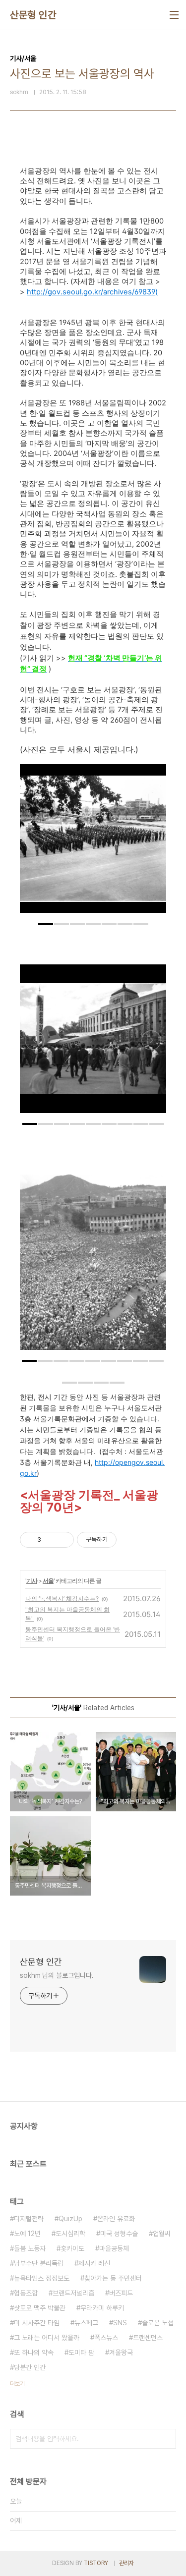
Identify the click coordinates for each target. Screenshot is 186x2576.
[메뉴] (174, 15)
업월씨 (162, 2234)
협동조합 (26, 2293)
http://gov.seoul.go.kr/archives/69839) (92, 292)
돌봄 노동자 (30, 2248)
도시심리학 (70, 2234)
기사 (32, 1581)
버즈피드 (121, 2293)
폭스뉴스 (106, 2338)
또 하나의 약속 (34, 2352)
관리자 (126, 2563)
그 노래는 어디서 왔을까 (47, 2338)
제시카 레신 (94, 2263)
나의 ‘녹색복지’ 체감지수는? (62, 1598)
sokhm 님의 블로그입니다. (57, 1975)
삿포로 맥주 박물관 (40, 2308)
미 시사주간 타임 (37, 2323)
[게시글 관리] (63, 1540)
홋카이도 (72, 2248)
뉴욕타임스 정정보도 (42, 2278)
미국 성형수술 (119, 2234)
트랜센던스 (148, 2338)
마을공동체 (114, 2248)
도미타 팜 (81, 2352)
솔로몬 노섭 (158, 2323)
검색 (166, 2439)
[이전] (35, 843)
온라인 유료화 (116, 2219)
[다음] (151, 843)
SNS (120, 2323)
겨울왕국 (121, 2352)
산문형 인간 (33, 15)
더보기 (17, 2384)
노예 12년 (27, 2234)
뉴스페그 (86, 2323)
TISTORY (96, 2563)
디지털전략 (29, 2219)
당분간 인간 (30, 2367)
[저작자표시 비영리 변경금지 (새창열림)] (130, 1540)
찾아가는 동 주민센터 (113, 2278)
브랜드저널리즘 (73, 2293)
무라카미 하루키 (102, 2308)
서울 (48, 1581)
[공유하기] (50, 1540)
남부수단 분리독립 (39, 2263)
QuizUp (70, 2219)
